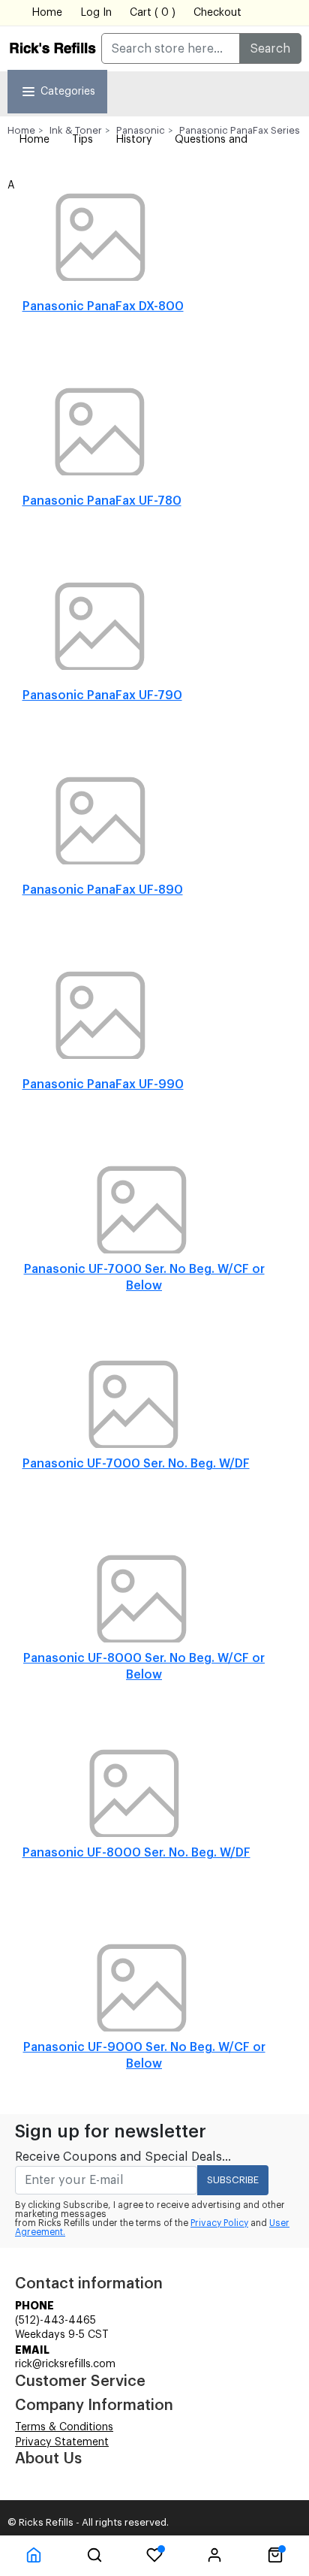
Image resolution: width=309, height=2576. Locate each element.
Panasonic (141, 130)
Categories (68, 92)
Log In (96, 13)
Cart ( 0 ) (153, 13)
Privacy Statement (62, 2442)
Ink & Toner (76, 130)
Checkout (217, 13)
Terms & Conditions (64, 2427)
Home (47, 13)
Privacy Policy (219, 2223)
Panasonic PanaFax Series (240, 130)
